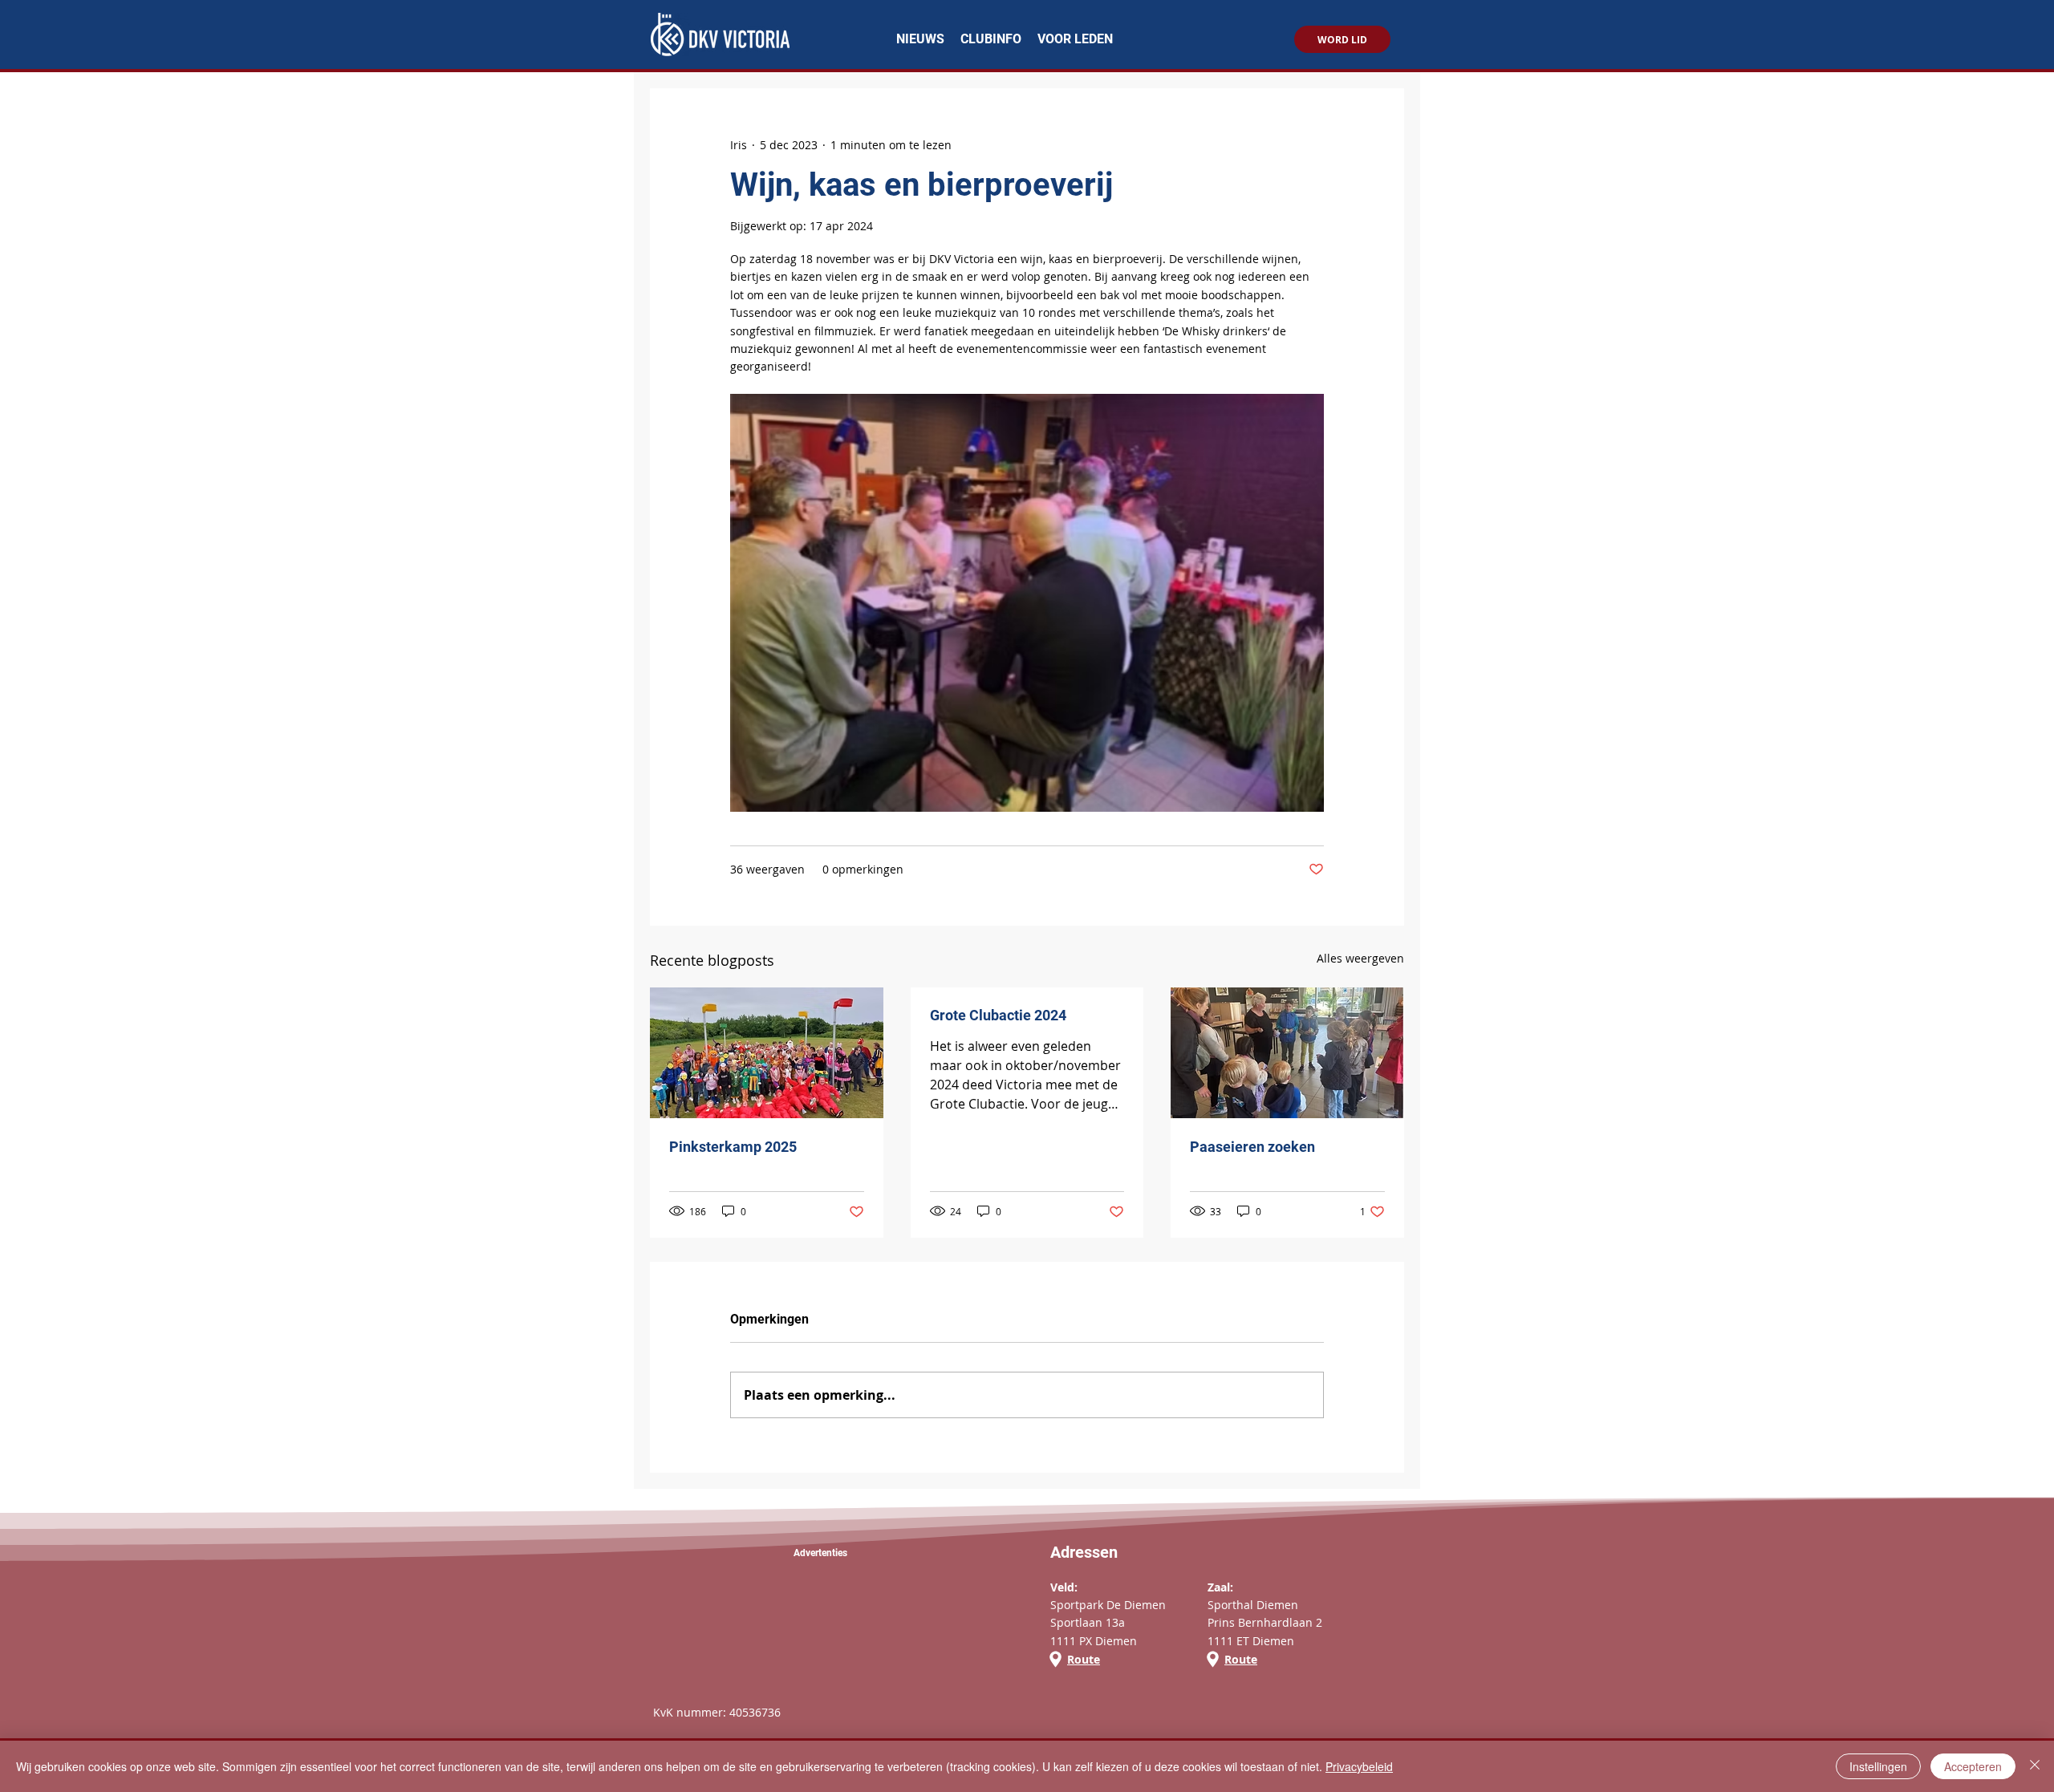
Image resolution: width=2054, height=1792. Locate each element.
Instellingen (1878, 1766)
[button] (991, 39)
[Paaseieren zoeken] (1287, 1053)
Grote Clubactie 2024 (998, 1015)
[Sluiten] (2035, 1766)
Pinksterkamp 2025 (733, 1147)
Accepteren (1973, 1766)
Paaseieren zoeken (1252, 1147)
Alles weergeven (1360, 958)
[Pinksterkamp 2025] (767, 1053)
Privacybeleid (1359, 1766)
